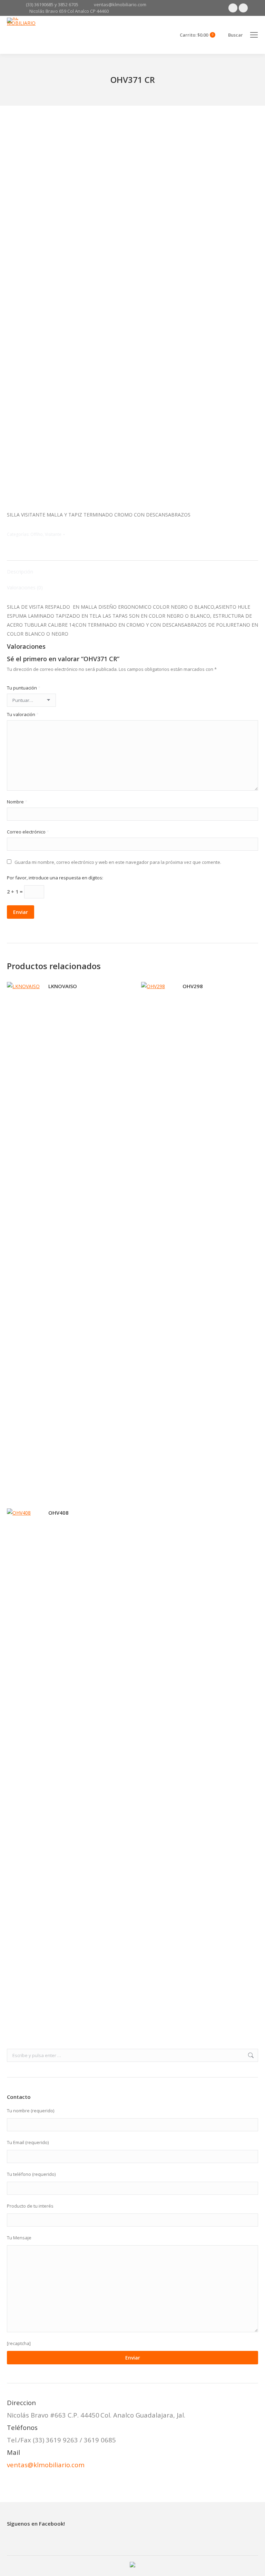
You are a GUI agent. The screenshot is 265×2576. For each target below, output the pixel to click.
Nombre (17, 802)
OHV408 (58, 1513)
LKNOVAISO (63, 986)
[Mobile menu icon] (254, 35)
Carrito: (197, 35)
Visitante (53, 534)
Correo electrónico (28, 832)
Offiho (37, 534)
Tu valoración (23, 714)
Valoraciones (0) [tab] (25, 587)
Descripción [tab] (20, 572)
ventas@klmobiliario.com (46, 2465)
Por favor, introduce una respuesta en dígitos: (55, 878)
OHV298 (193, 986)
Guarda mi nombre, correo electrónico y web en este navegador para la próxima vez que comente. (118, 862)
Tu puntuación (24, 688)
